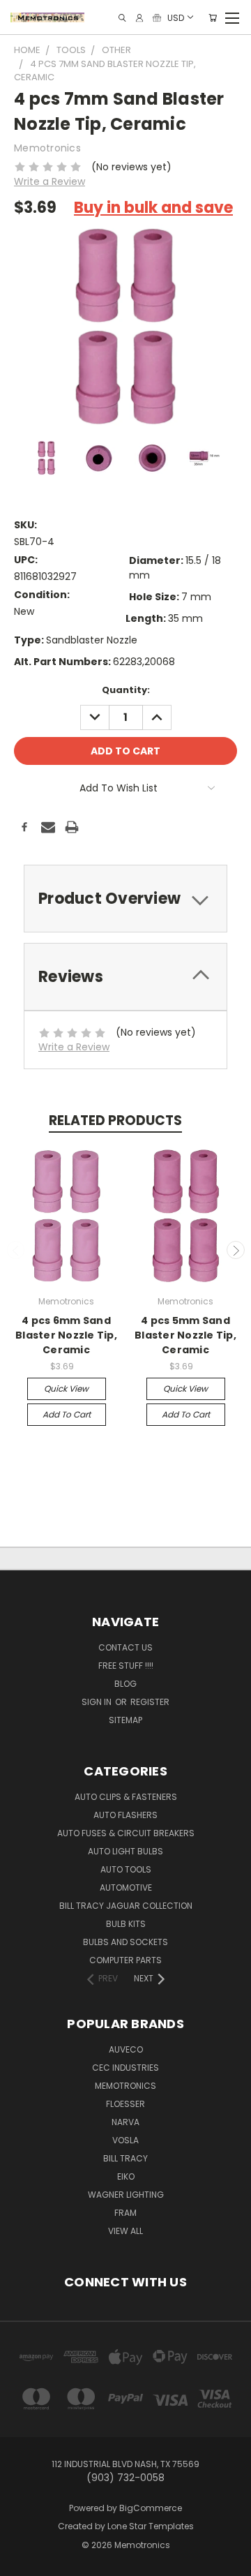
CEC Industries (125, 2068)
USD (176, 17)
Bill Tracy (125, 2158)
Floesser (125, 2104)
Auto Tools (126, 1869)
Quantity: (126, 690)
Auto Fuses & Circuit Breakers (126, 1833)
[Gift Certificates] (157, 18)
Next (236, 1250)
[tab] (125, 899)
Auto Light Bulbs (125, 1851)
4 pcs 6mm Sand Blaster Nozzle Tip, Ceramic (66, 1335)
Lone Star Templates (151, 2526)
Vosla (125, 2140)
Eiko (126, 2176)
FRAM (125, 2213)
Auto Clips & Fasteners (126, 1797)
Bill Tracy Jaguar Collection (126, 1906)
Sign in (98, 1702)
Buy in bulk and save (153, 208)
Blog (125, 1684)
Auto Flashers (125, 1815)
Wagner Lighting (126, 2195)
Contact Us (125, 1647)
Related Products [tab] (115, 1121)
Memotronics (125, 2086)
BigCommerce (151, 2508)
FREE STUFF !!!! (126, 1666)
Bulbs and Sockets (125, 1942)
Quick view (66, 1388)
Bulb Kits (126, 1924)
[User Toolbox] (139, 18)
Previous (16, 1250)
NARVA (125, 2122)
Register (150, 1702)
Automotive (126, 1888)
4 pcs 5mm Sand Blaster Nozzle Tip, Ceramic (185, 1335)
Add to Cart (67, 1414)
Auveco (126, 2049)
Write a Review (50, 181)
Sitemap (125, 1720)
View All (125, 2231)
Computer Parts (125, 1960)
